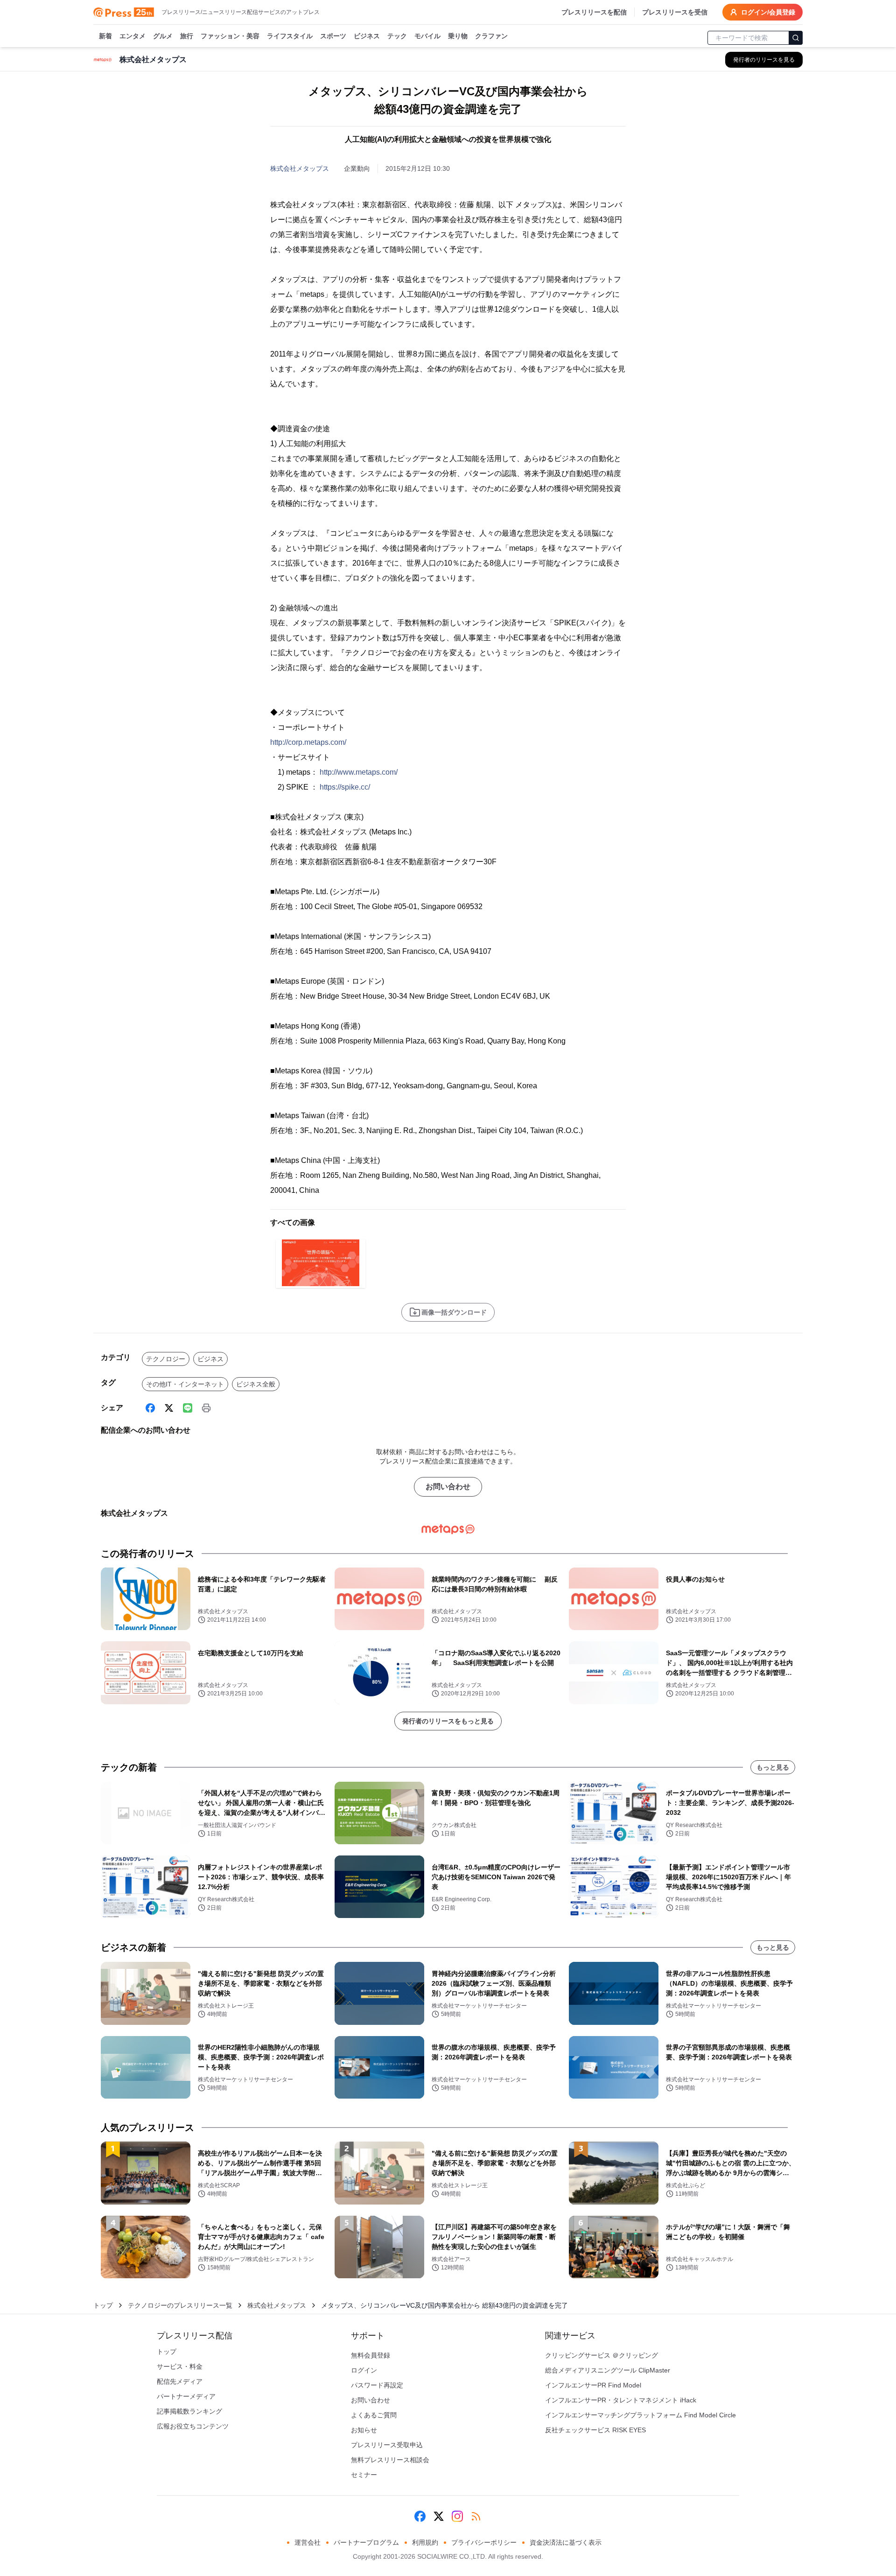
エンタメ (133, 36)
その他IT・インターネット (185, 1384)
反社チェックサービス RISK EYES (595, 2430)
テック (397, 36)
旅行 (187, 36)
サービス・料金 (180, 2366)
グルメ (163, 36)
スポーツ (333, 36)
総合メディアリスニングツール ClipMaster (608, 2370)
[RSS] (476, 2516)
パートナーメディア (186, 2396)
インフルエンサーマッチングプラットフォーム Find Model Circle (640, 2415)
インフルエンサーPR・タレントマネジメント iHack (621, 2400)
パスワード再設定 (377, 2385)
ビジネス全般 (256, 1384)
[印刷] (206, 1408)
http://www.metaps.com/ (359, 772)
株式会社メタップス (300, 168)
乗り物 (458, 36)
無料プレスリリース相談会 (390, 2460)
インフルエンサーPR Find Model (593, 2385)
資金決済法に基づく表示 (566, 2542)
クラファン (491, 36)
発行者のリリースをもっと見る (448, 1721)
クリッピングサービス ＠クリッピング (602, 2355)
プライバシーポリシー (484, 2542)
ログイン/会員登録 (768, 12)
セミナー (364, 2475)
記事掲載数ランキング (189, 2411)
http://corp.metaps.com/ (308, 742)
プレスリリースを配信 (594, 12)
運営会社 (308, 2542)
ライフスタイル (290, 36)
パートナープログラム (366, 2542)
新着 (105, 36)
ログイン (364, 2370)
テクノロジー (166, 1359)
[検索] (796, 38)
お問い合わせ (448, 1487)
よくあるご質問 (374, 2415)
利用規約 (425, 2542)
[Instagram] (457, 2516)
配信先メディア (180, 2381)
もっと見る (773, 1767)
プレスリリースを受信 (675, 12)
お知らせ (364, 2430)
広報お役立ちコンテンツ (193, 2426)
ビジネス (367, 36)
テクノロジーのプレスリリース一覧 (180, 2305)
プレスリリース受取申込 (387, 2445)
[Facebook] (150, 1408)
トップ (103, 2305)
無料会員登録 (371, 2355)
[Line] (188, 1408)
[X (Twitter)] (169, 1408)
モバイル (427, 36)
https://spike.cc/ (345, 787)
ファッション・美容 (230, 36)
